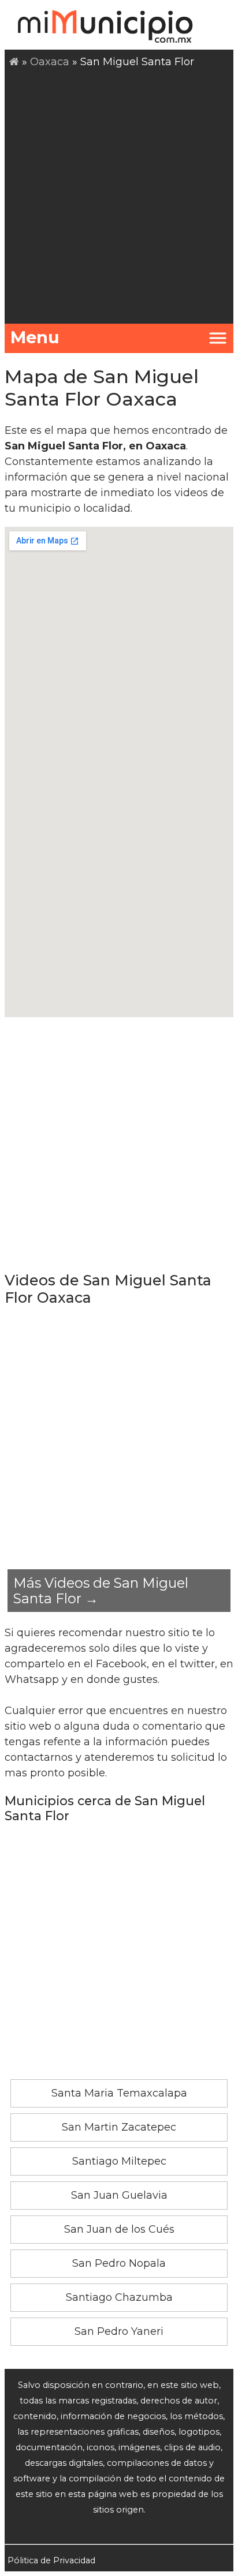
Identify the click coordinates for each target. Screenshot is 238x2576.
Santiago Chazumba (119, 2297)
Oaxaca (50, 62)
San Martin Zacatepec (119, 2127)
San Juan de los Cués (119, 2229)
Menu (35, 337)
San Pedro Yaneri (119, 2331)
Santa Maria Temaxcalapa (119, 2093)
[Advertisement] (119, 194)
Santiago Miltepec (119, 2161)
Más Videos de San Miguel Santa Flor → (101, 1591)
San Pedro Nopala (119, 2263)
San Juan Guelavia (119, 2195)
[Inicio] (14, 62)
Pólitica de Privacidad (51, 2560)
